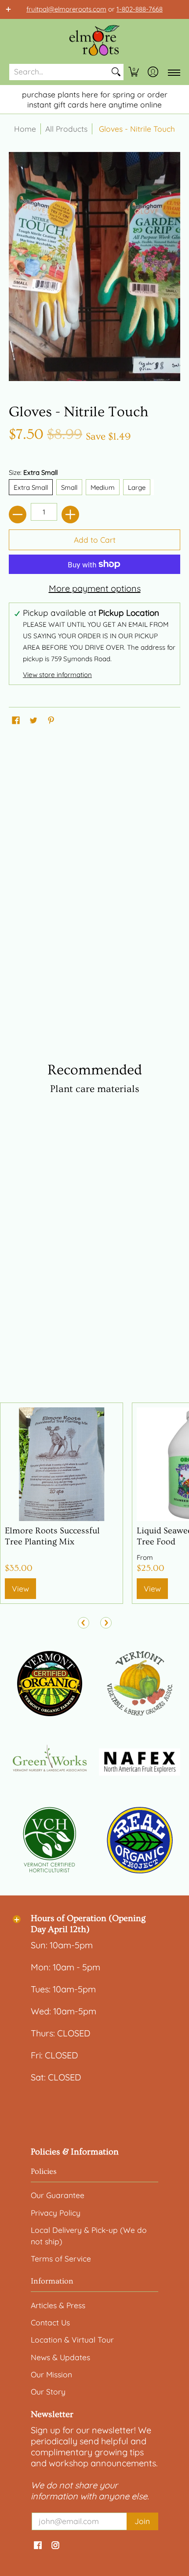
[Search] (116, 72)
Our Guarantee (58, 2195)
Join (142, 2521)
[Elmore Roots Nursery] (94, 41)
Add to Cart (95, 540)
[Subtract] (18, 514)
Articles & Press (58, 2305)
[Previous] (84, 1623)
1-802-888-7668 (140, 9)
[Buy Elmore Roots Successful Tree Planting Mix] (62, 1464)
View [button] (152, 1588)
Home (25, 129)
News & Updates (60, 2357)
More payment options (95, 588)
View (20, 1588)
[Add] (70, 514)
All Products (66, 129)
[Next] (106, 1623)
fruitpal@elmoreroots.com (66, 9)
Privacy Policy (56, 2213)
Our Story (48, 2391)
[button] (134, 72)
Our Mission (51, 2374)
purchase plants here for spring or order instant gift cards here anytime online (95, 99)
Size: (33, 472)
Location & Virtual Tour (72, 2339)
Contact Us (50, 2322)
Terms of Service (61, 2258)
